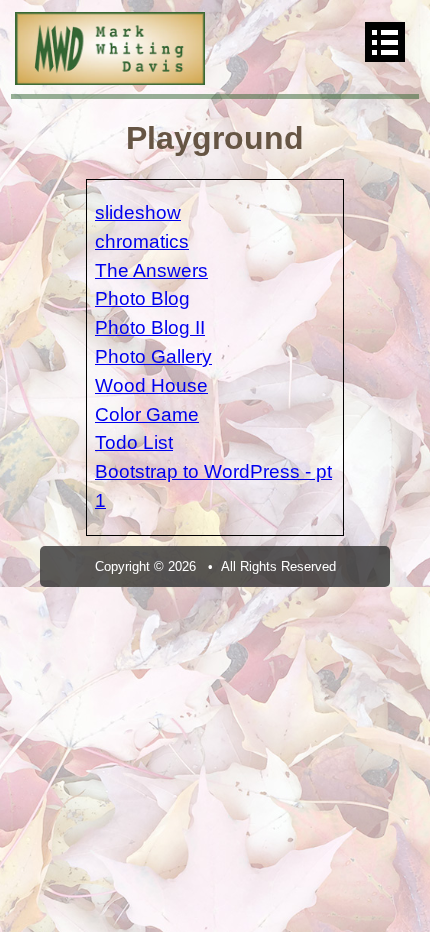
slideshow (138, 212)
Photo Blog (142, 298)
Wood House (151, 385)
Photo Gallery (153, 356)
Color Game (147, 414)
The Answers (151, 270)
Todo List (134, 442)
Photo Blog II (150, 327)
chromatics (142, 241)
